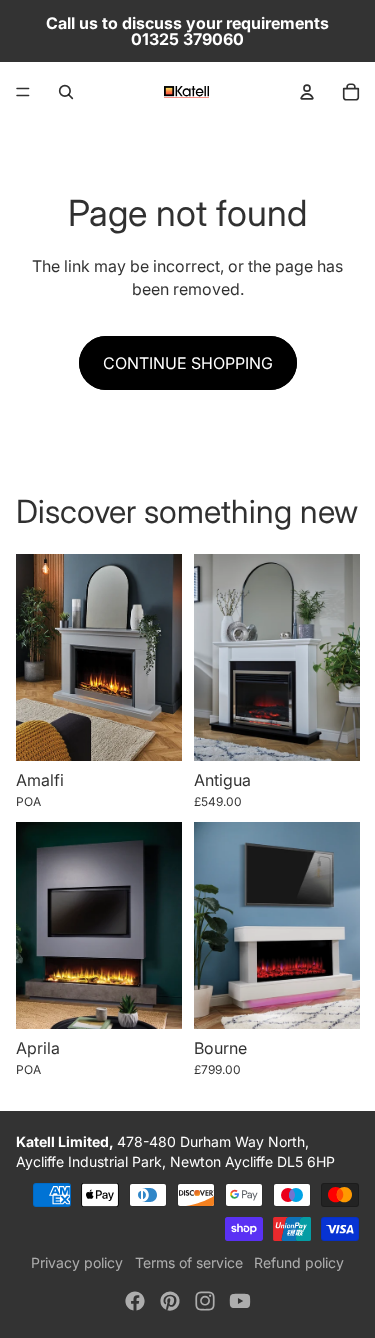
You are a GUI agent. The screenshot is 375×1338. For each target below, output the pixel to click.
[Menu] (23, 92)
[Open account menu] (307, 92)
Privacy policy (77, 1262)
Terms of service (189, 1262)
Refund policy (299, 1262)
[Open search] (66, 92)
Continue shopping (188, 363)
